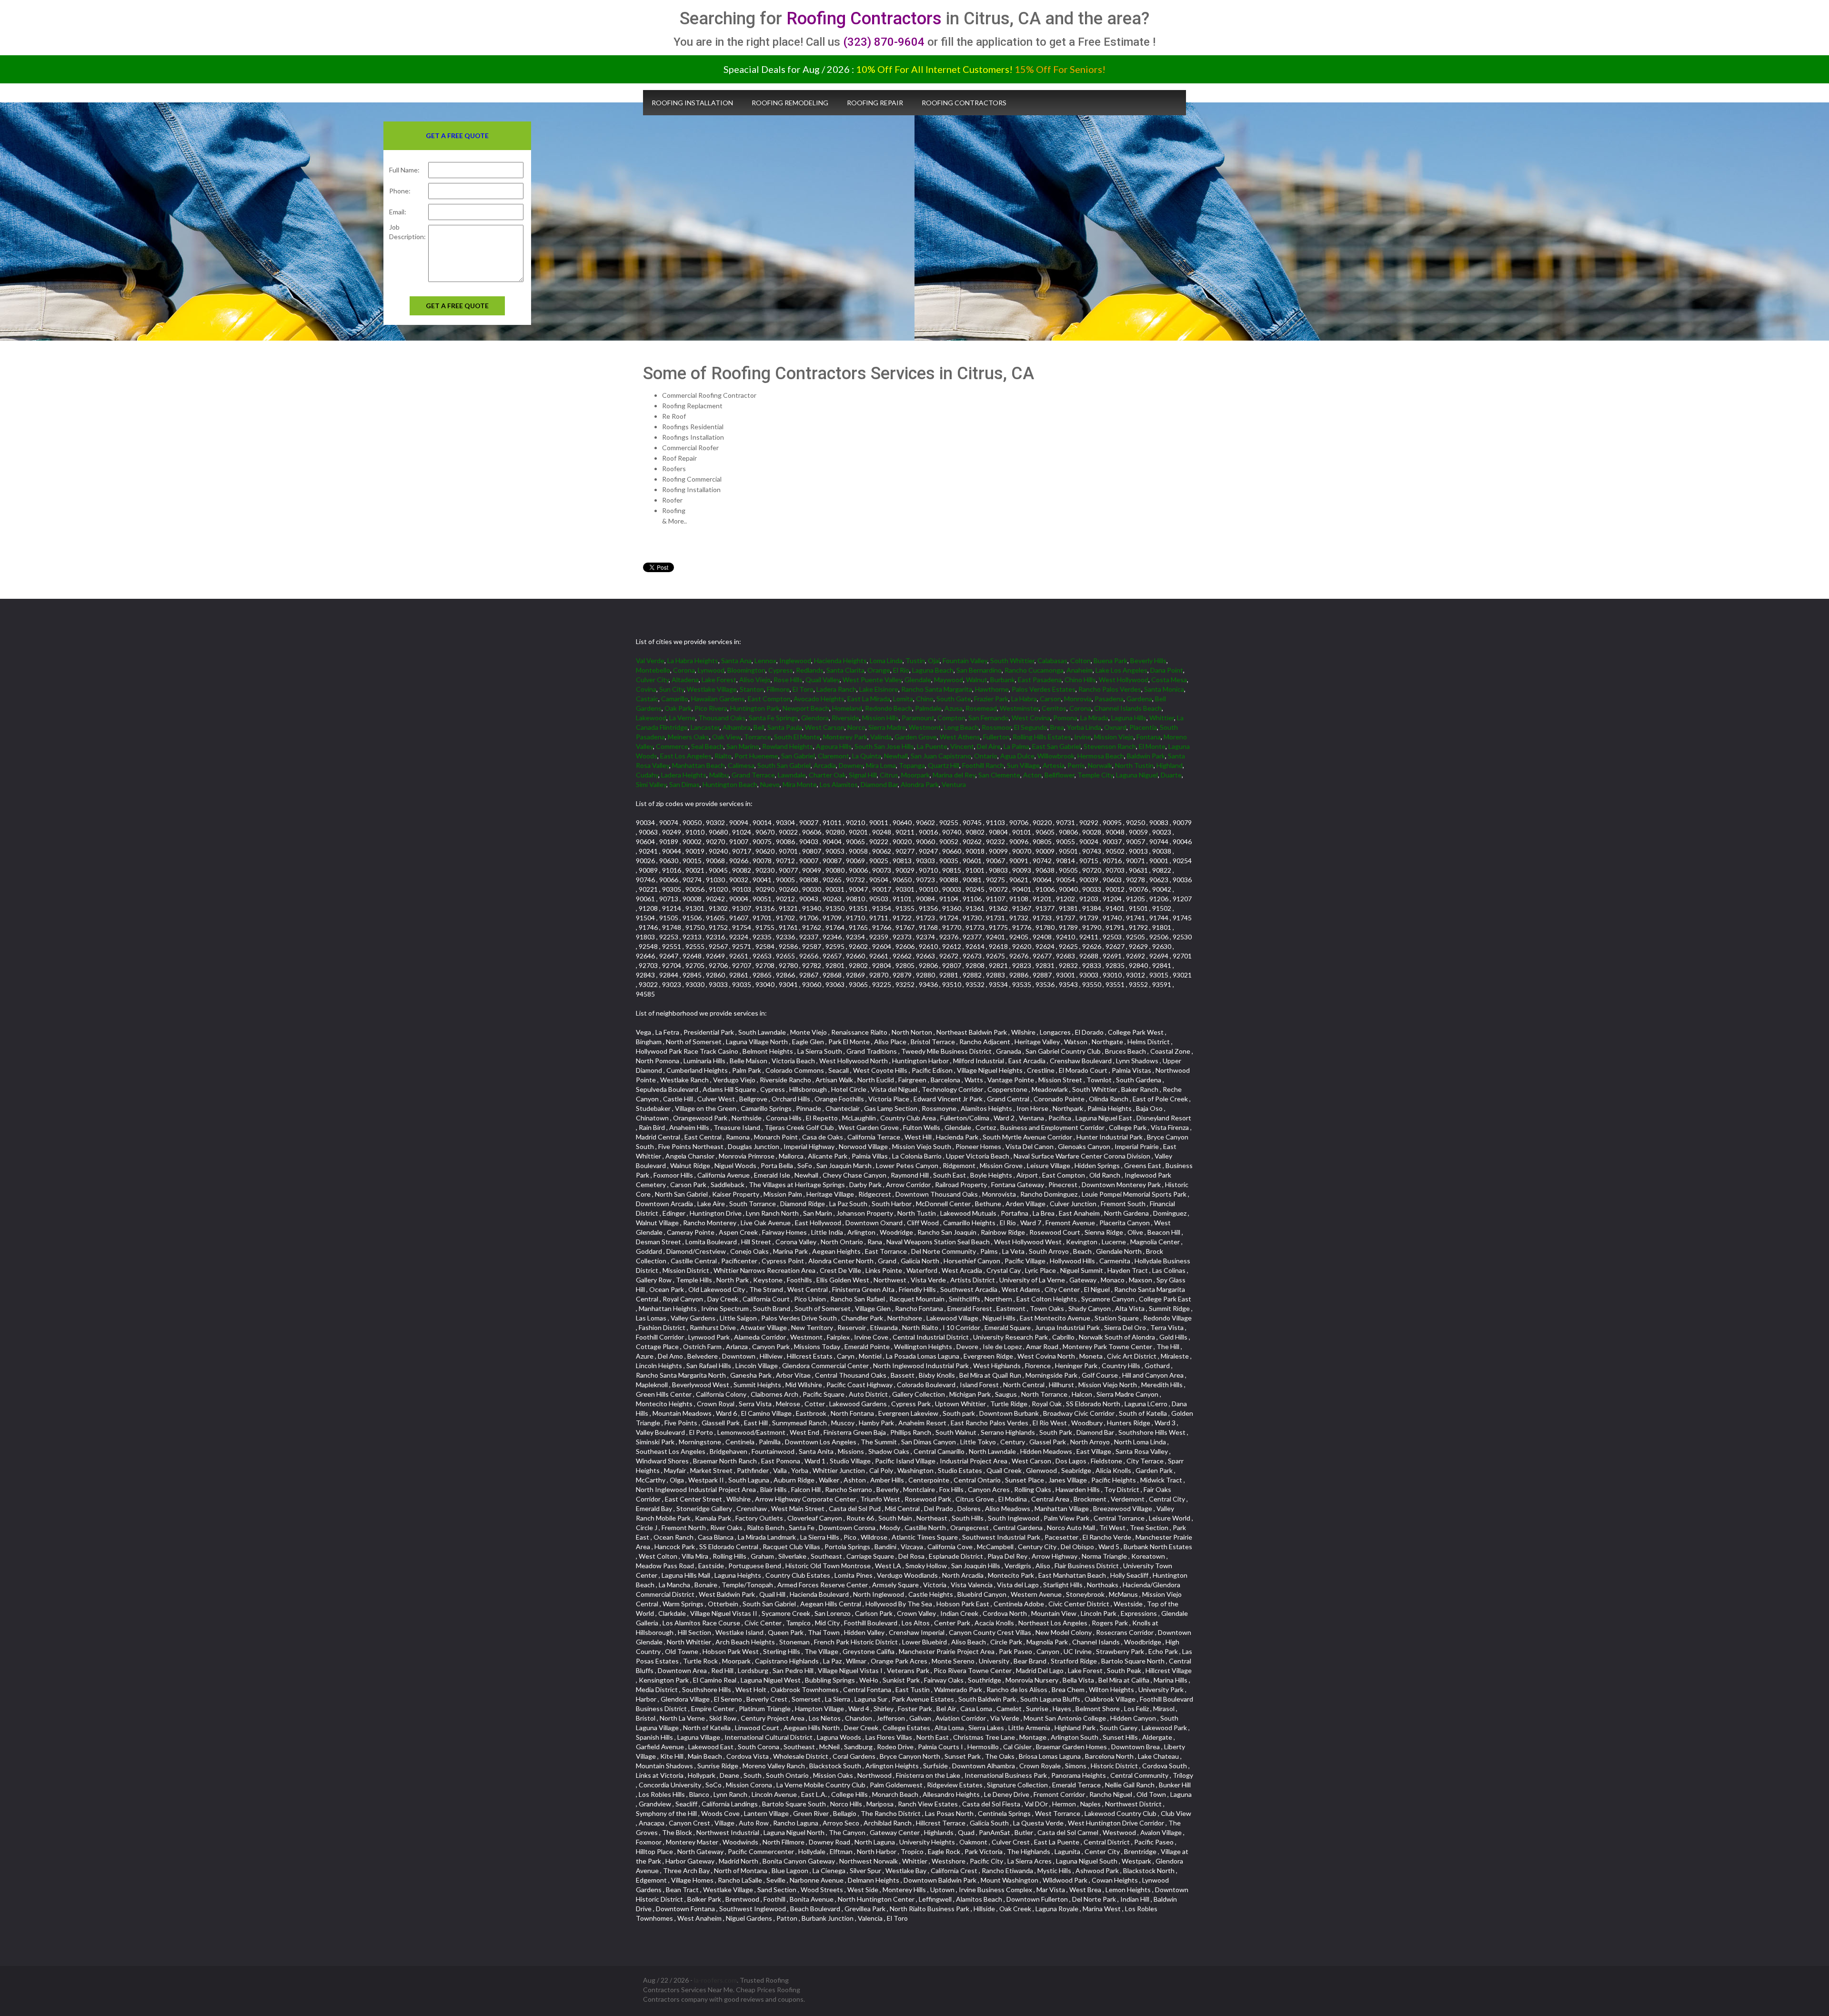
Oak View (727, 737)
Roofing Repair (875, 103)
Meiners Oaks (688, 737)
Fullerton (996, 737)
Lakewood (651, 718)
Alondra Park (920, 784)
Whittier (1162, 718)
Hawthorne (992, 689)
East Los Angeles (686, 756)
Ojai (934, 660)
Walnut (977, 680)
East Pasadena (1040, 680)
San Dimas (684, 784)
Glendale (918, 680)
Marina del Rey (954, 775)
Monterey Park (845, 737)
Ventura (954, 784)
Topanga (912, 765)
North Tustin (1134, 765)
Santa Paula (785, 727)
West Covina (1031, 718)
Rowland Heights (788, 746)
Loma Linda (886, 660)
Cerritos (1054, 708)
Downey (851, 765)
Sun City (672, 689)
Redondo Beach (889, 708)
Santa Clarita (845, 670)
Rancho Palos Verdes (1110, 689)
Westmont (925, 727)
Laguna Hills (1129, 718)
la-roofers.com (715, 1980)
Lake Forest (719, 680)
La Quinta (867, 756)
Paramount (918, 718)
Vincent (962, 746)
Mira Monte (800, 784)
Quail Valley (823, 680)
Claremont (834, 756)
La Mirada (1094, 718)
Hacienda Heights (840, 660)
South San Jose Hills (884, 746)
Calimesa (741, 765)
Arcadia (825, 765)
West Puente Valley (872, 680)
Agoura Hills (834, 746)
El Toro (803, 689)
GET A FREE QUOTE (457, 306)
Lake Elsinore (879, 689)
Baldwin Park (1146, 756)
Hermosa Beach (1101, 756)
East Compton (769, 699)
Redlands (810, 670)
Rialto (723, 756)
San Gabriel (798, 756)
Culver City (652, 680)
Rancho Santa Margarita (937, 689)
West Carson (825, 727)
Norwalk (1100, 765)
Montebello (653, 670)
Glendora (815, 718)
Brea (1057, 727)
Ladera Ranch (836, 689)
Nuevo (770, 784)
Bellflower (1060, 775)
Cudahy (647, 775)
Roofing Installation (692, 103)
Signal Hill (863, 775)
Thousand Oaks (722, 718)
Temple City (1095, 775)
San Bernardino (979, 670)
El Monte (1152, 746)
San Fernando (989, 718)
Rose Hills (788, 680)
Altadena (685, 680)
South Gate (954, 699)
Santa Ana (736, 660)
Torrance (758, 737)
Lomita (903, 699)
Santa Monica (1164, 689)
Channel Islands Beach (1128, 708)
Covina (646, 689)
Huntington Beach (730, 784)
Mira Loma (881, 765)
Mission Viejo (1114, 737)
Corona (684, 670)
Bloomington (746, 670)
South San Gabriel (784, 765)
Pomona (1065, 718)
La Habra (1024, 699)
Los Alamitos (839, 784)
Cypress (781, 670)
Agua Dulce (1017, 756)
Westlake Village (712, 689)
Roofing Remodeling (790, 103)
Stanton (752, 689)
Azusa (954, 708)
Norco (856, 727)
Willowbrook (1056, 756)
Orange (879, 670)
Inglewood (795, 660)
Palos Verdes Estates (1044, 689)
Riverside (845, 718)
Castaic (647, 699)
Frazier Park (991, 699)
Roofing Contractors (864, 19)
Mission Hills (880, 718)
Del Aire (989, 746)
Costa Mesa (1169, 680)
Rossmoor (996, 727)
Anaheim (1080, 670)
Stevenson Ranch (1110, 746)
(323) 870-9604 (884, 42)
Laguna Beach (933, 670)
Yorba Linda (1084, 727)
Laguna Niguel (1137, 775)
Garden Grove (916, 737)
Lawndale (792, 775)
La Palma (1016, 746)
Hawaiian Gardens (718, 699)
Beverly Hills (1148, 660)
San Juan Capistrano (941, 756)
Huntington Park (755, 708)
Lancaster (705, 727)
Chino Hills (1080, 680)
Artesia (1054, 765)
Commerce (672, 746)
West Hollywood (1124, 680)
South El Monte (797, 737)
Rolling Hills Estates (1042, 737)
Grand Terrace (753, 775)
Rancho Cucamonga (1034, 670)
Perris (1076, 765)
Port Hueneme (756, 756)
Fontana (1149, 737)
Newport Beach (806, 708)
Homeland (847, 708)
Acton (1032, 775)
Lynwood (711, 670)
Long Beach (961, 727)
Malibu (719, 775)
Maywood (949, 680)
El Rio (901, 670)
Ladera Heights (684, 775)
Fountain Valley (965, 660)
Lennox (765, 660)
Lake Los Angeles (1121, 670)
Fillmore (778, 689)
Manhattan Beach (698, 765)
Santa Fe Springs (774, 718)
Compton (951, 718)
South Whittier (1012, 660)
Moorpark (915, 775)
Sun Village (1023, 765)
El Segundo (1031, 727)
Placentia (1143, 727)
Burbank (1003, 680)
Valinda (881, 737)
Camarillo (675, 699)
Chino (925, 699)
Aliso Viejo (755, 680)
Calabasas (1052, 660)
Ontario (986, 756)
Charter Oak (827, 775)
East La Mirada (869, 699)
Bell (759, 727)
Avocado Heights (819, 699)
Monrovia (1078, 699)
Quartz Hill (944, 765)
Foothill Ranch (983, 765)
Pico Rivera (711, 708)
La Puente (932, 746)
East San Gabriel (1056, 746)
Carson (1050, 699)
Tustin (915, 660)
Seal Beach (707, 746)
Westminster (1019, 708)
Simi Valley (651, 784)
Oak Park (678, 708)
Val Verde (650, 660)
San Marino (743, 746)
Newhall (896, 756)
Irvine (1083, 737)
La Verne (682, 718)
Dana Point (1167, 670)
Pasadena (1109, 699)
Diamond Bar (879, 784)
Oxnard (1115, 727)
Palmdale (928, 708)
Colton (1080, 660)
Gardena (1139, 699)
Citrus (889, 775)
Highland (1170, 765)
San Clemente (999, 775)
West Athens (960, 737)
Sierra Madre (887, 727)
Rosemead (981, 708)
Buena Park (1110, 660)
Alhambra (737, 727)
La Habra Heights (693, 660)
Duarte (1171, 775)
